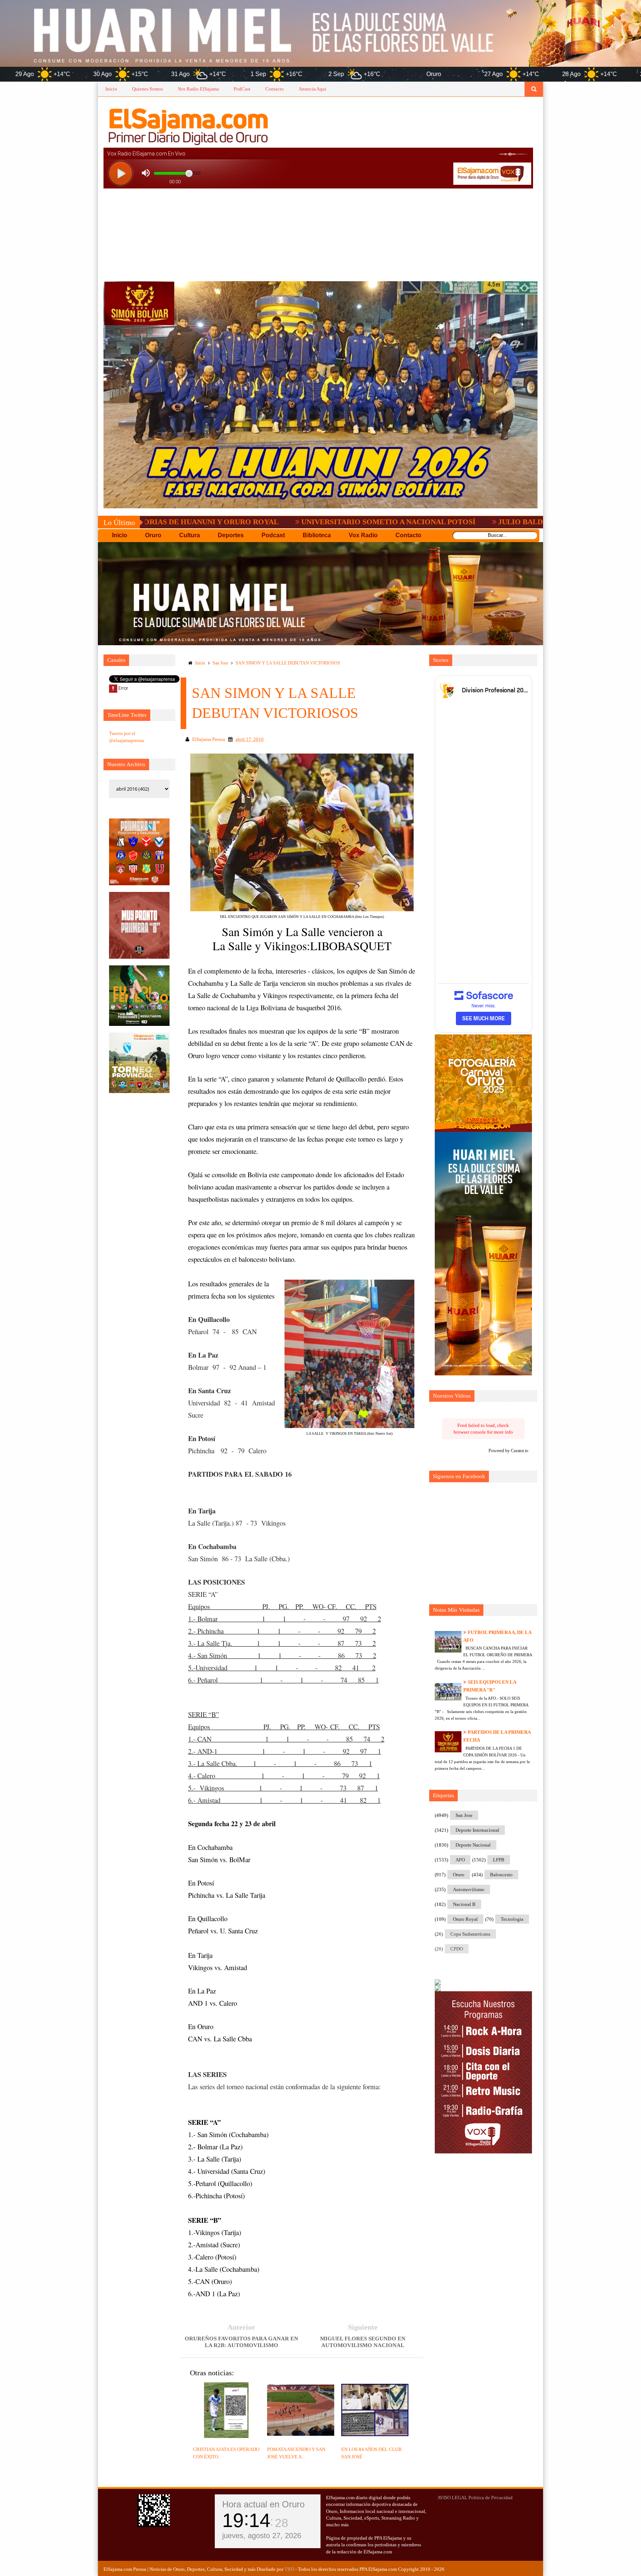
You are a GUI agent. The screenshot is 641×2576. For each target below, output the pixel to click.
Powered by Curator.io (508, 1451)
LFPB (499, 1860)
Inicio (111, 89)
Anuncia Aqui (313, 89)
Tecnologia (512, 1919)
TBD (289, 2569)
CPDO (457, 1949)
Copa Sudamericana (470, 1934)
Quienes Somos (147, 89)
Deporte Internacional (477, 1830)
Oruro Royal (465, 1919)
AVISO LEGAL (452, 2498)
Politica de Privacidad (491, 2498)
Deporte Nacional (473, 1845)
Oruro (459, 1875)
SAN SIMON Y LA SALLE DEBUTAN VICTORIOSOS (288, 663)
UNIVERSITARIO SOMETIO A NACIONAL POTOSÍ (264, 522)
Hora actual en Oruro (263, 2504)
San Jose (220, 663)
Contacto (275, 89)
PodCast (242, 89)
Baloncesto (501, 1875)
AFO (460, 1860)
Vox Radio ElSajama (198, 89)
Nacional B (464, 1904)
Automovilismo (469, 1889)
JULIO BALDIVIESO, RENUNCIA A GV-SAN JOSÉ (458, 522)
